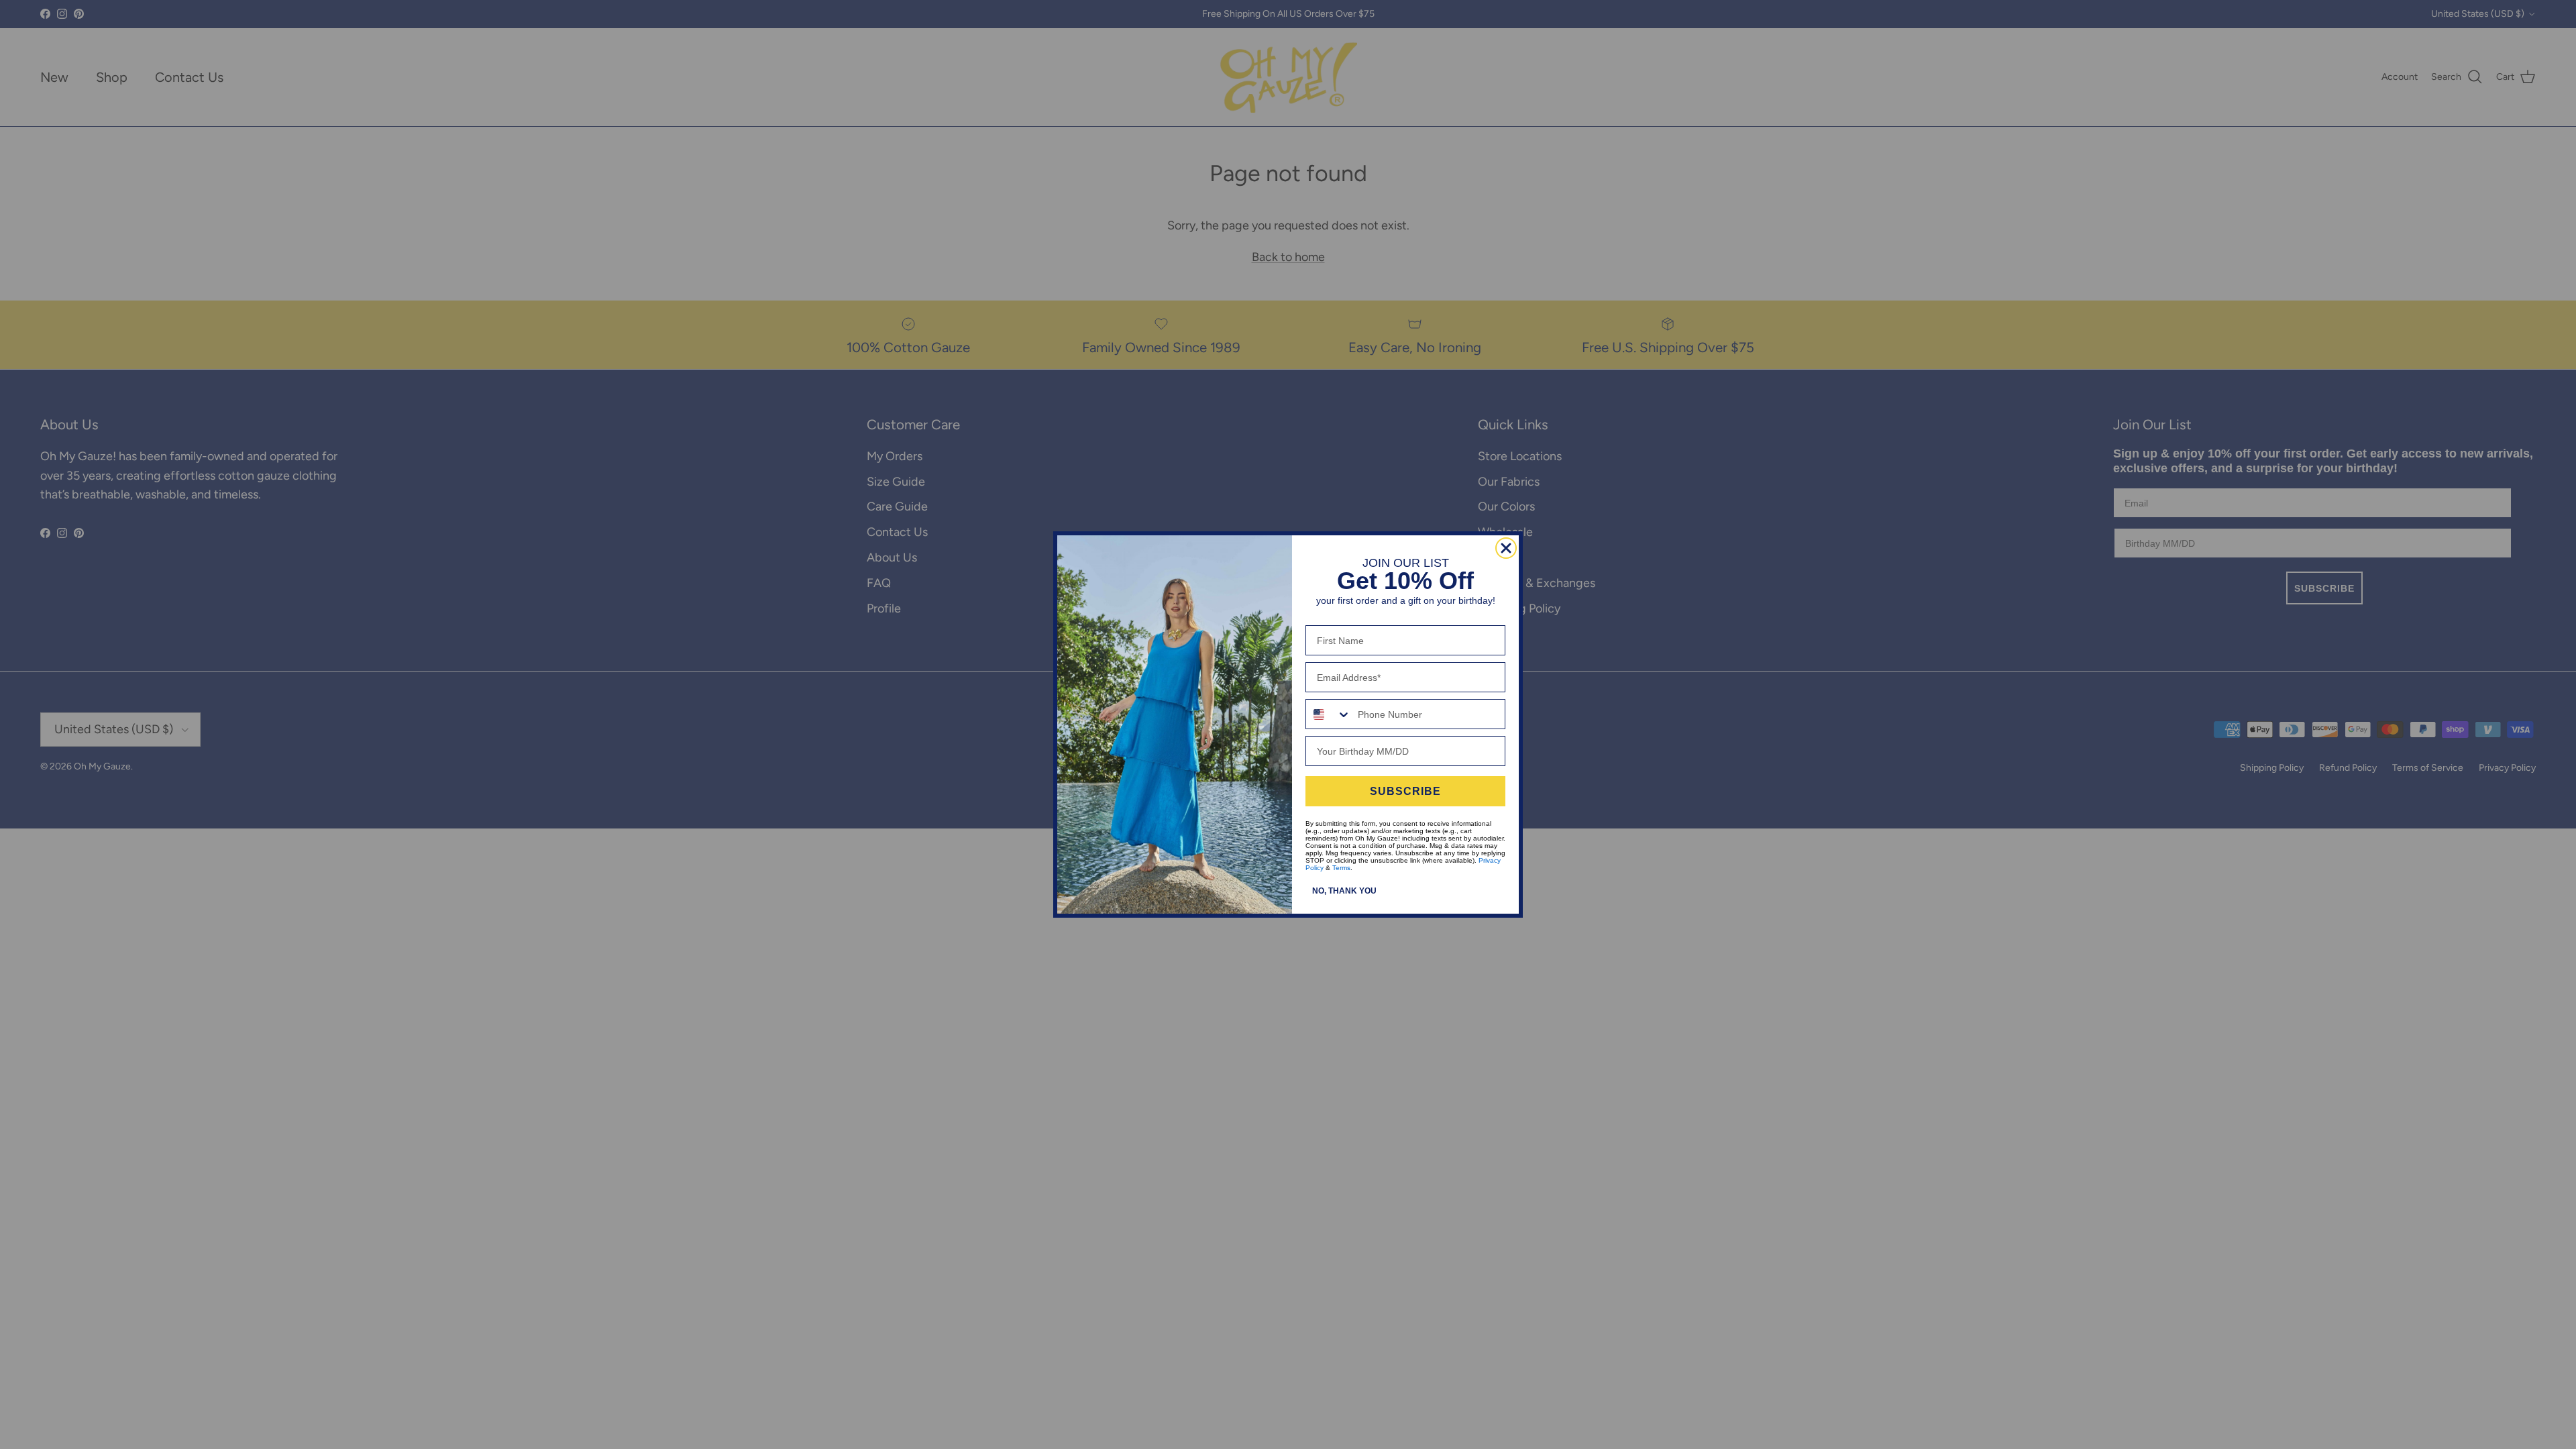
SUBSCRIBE (1405, 791)
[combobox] (1329, 714)
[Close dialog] (1506, 548)
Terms (1341, 868)
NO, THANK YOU (1344, 891)
